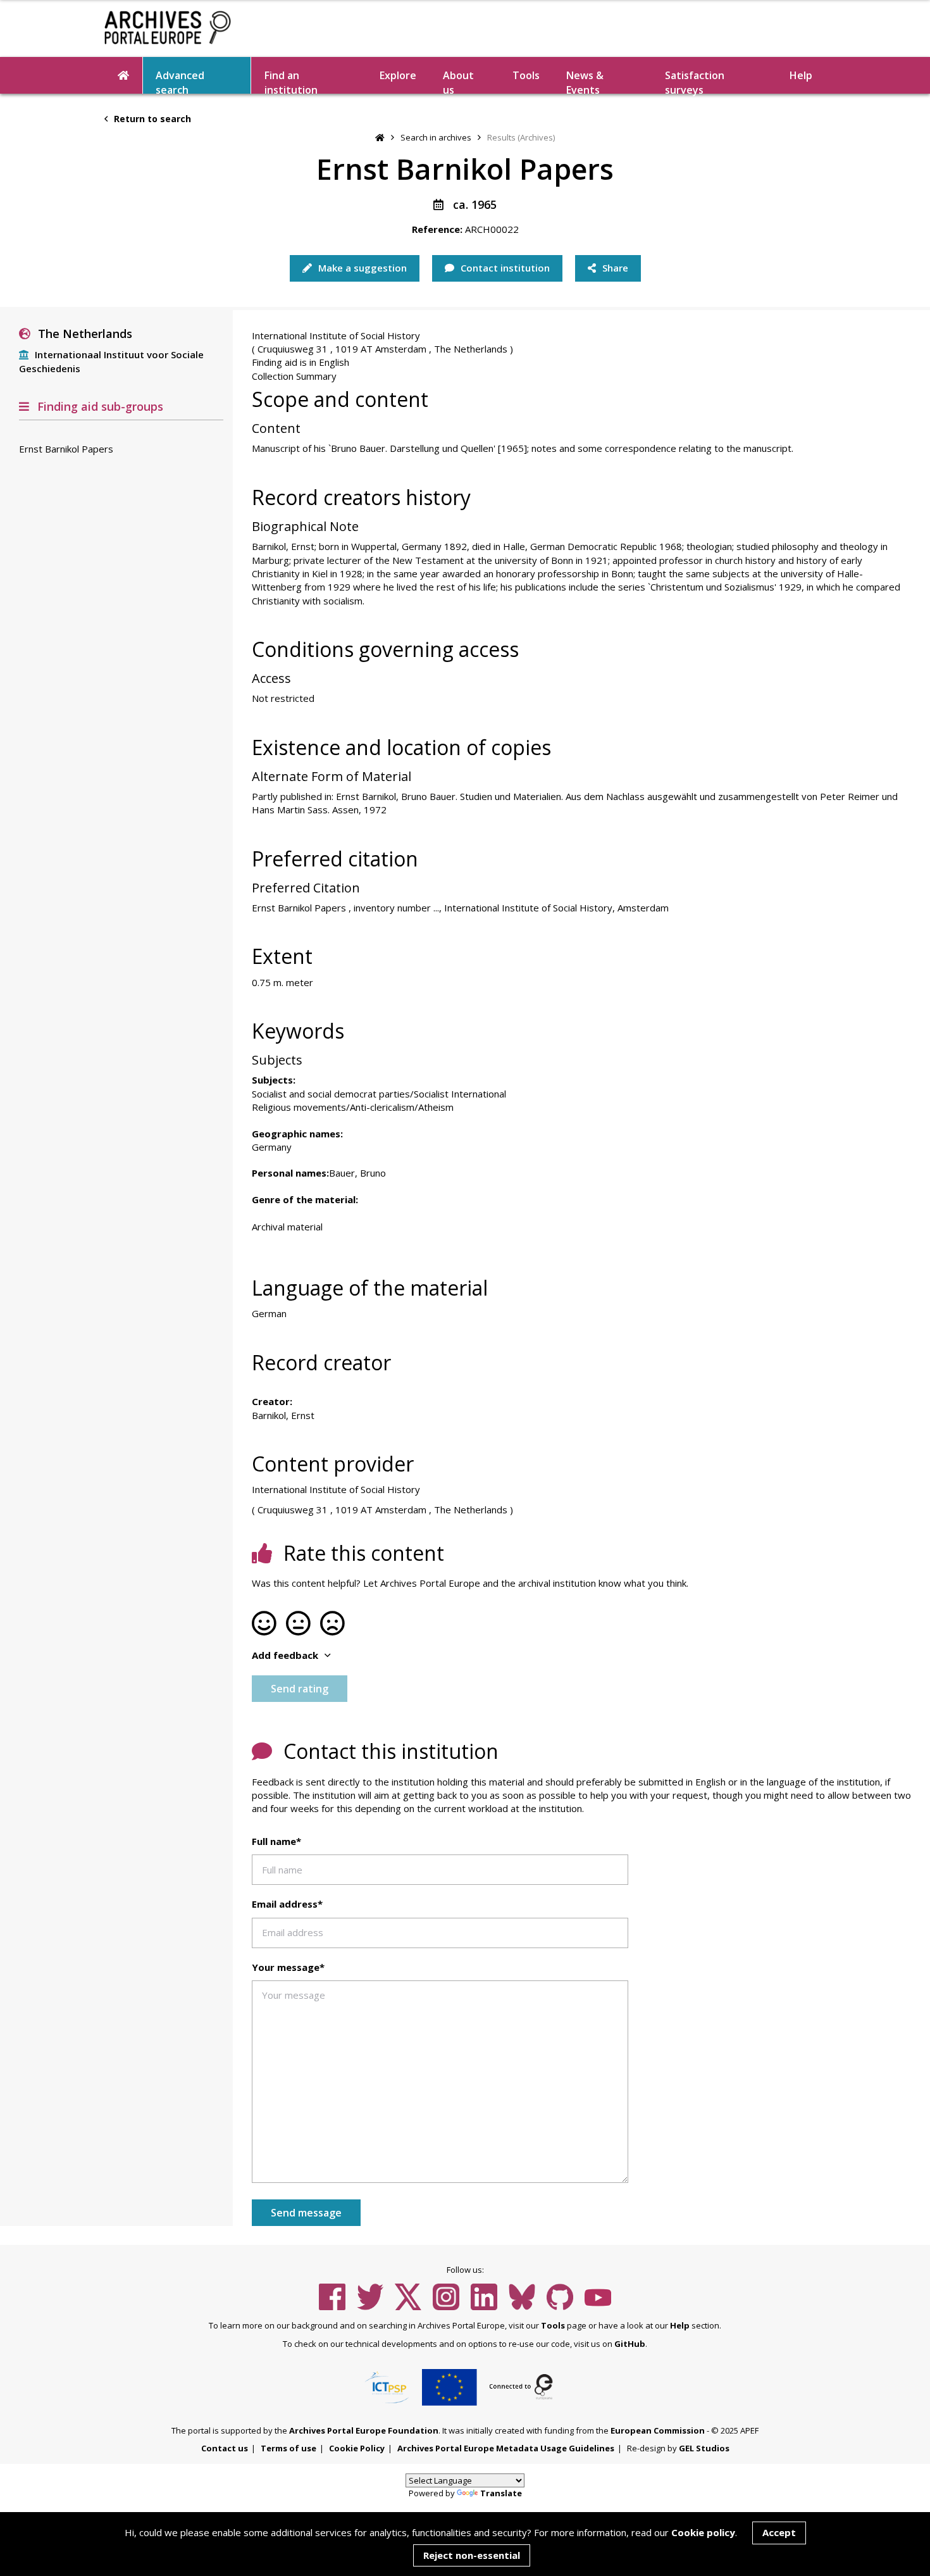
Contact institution (504, 268)
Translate (501, 2493)
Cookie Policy (357, 2448)
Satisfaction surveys (695, 81)
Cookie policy (703, 2532)
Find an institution (291, 81)
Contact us (225, 2448)
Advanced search (180, 81)
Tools (526, 75)
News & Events (585, 81)
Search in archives (436, 137)
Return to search (151, 119)
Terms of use (288, 2448)
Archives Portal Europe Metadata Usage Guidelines (506, 2448)
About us (458, 81)
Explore (398, 75)
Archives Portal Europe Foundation (364, 2430)
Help (680, 2325)
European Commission (658, 2430)
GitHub (630, 2344)
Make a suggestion (361, 268)
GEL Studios (704, 2448)
